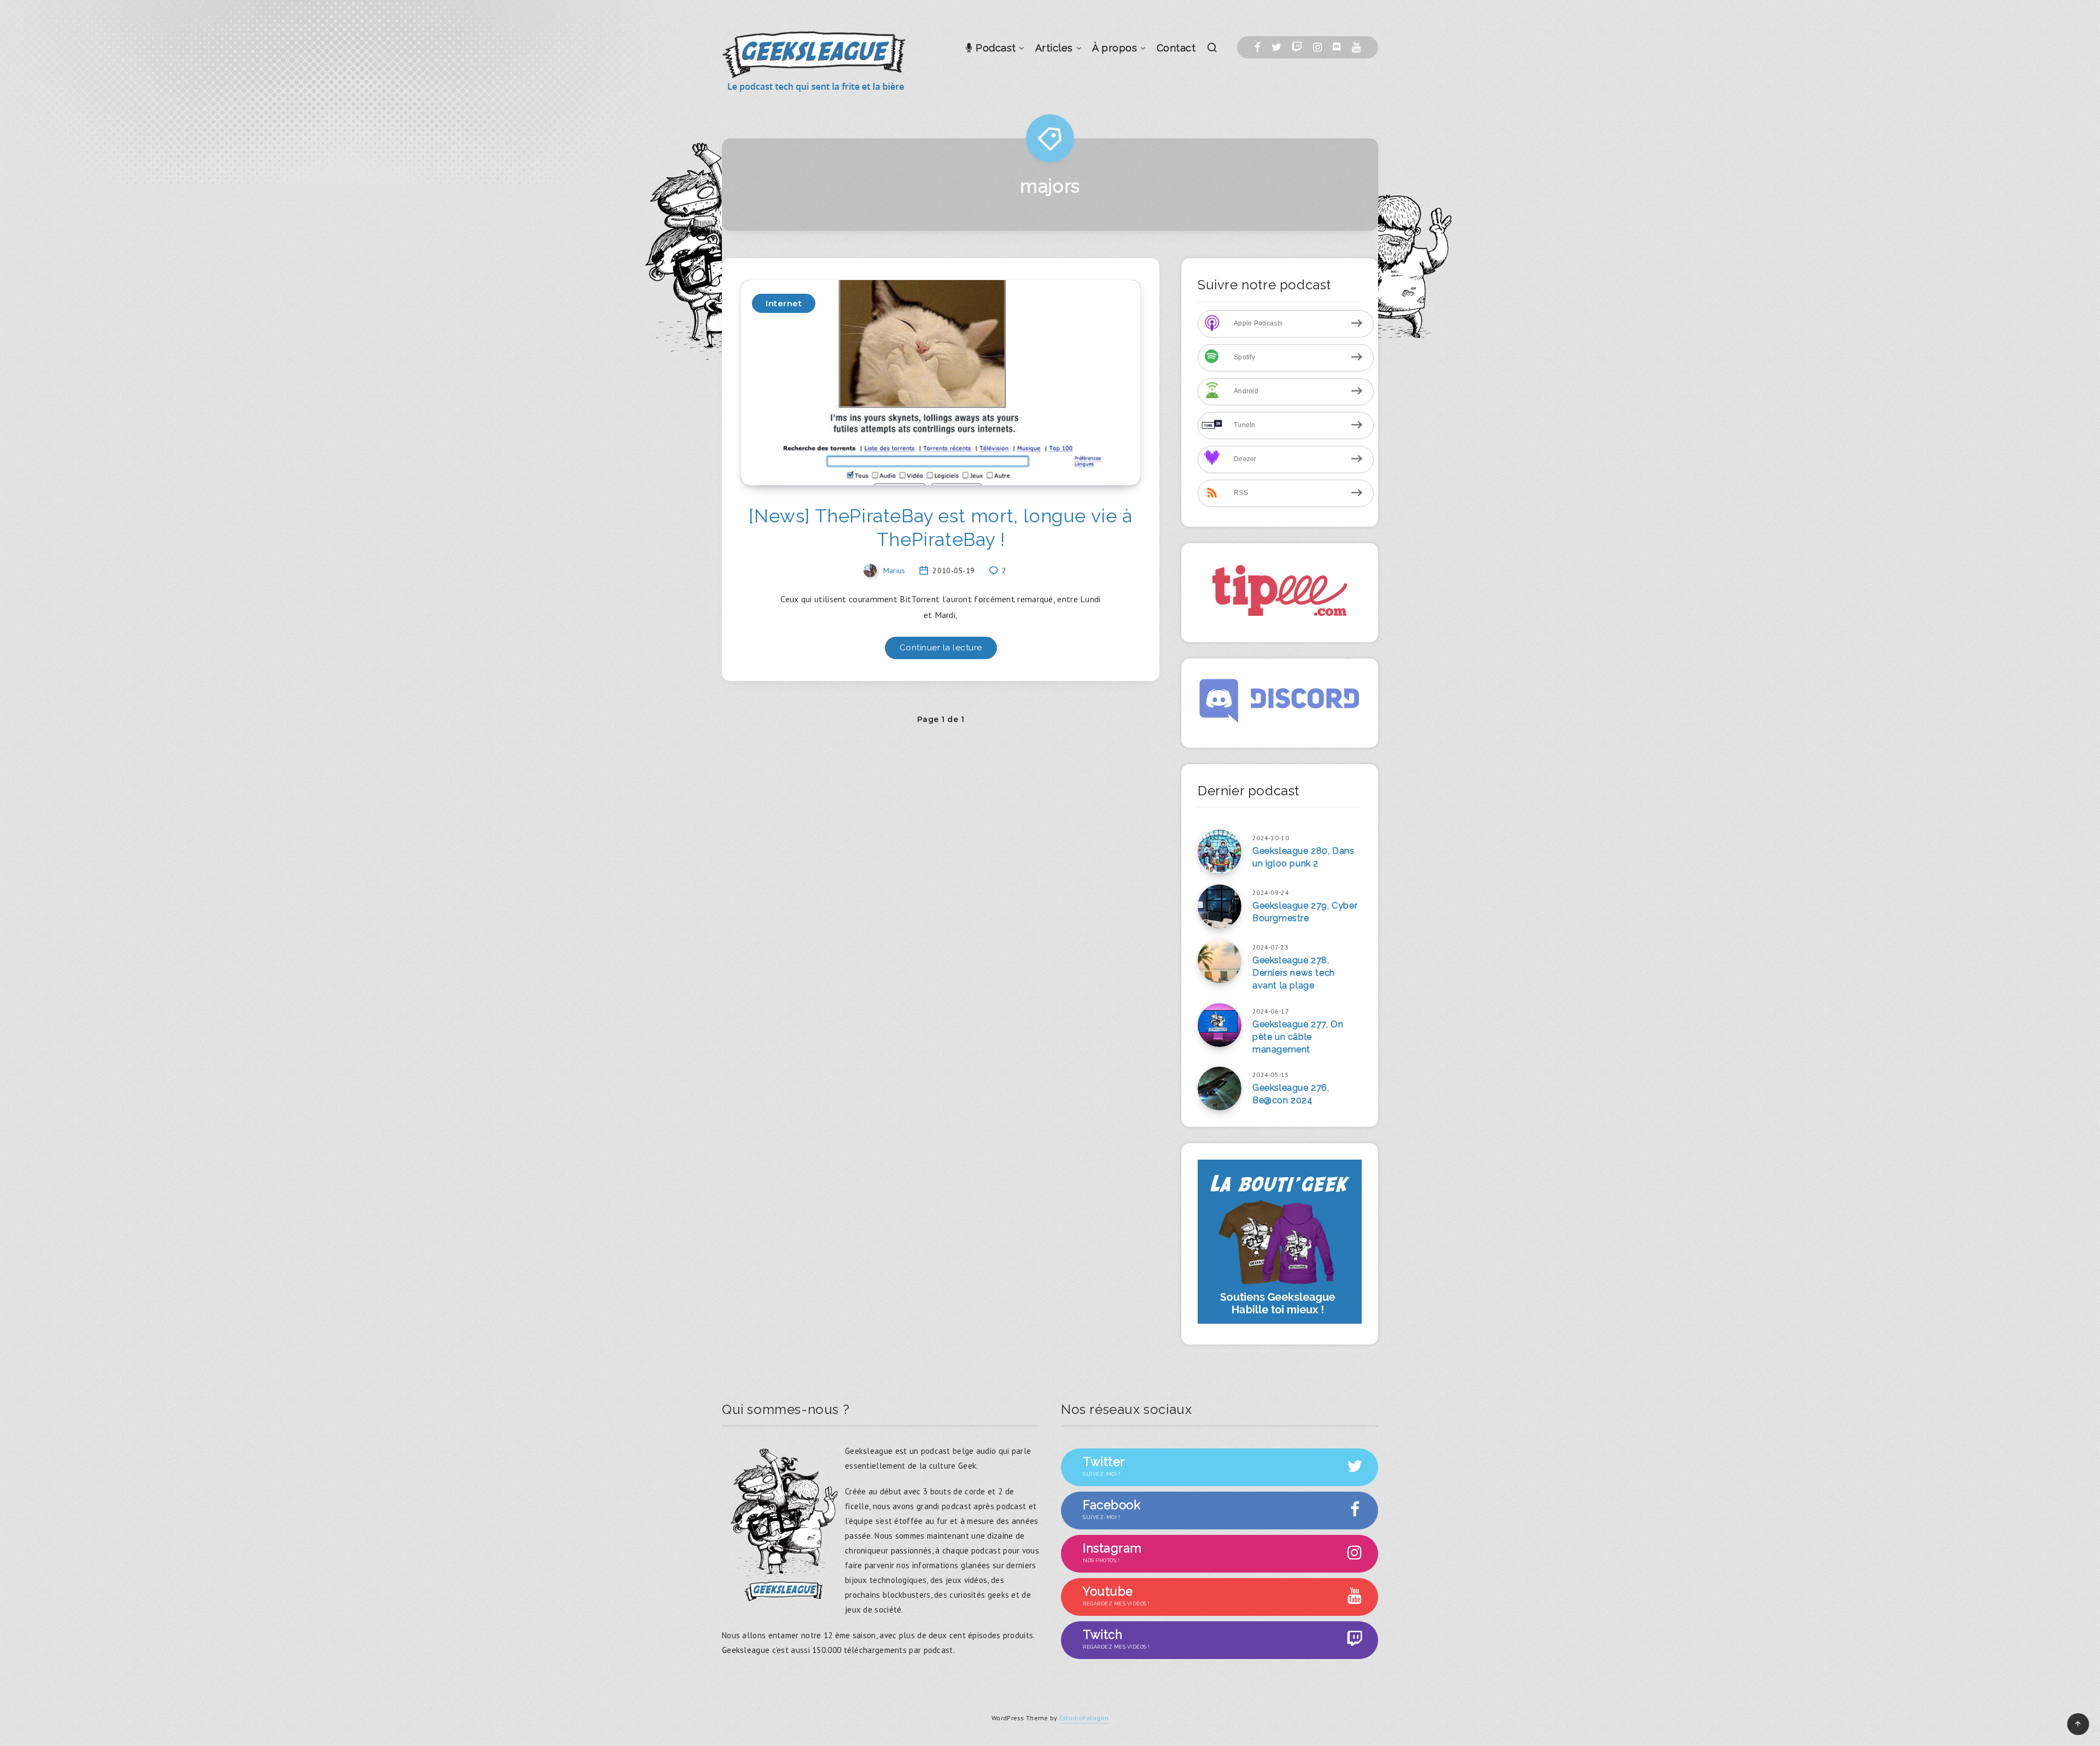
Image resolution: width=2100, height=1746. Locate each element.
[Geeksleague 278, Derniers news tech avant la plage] (1220, 961)
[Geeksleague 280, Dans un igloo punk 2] (1220, 852)
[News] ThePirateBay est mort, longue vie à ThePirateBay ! (940, 528)
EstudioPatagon (1084, 1718)
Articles (1054, 48)
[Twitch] (1297, 47)
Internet (784, 303)
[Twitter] (1276, 47)
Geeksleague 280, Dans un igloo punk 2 (1303, 857)
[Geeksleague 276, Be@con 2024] (1220, 1089)
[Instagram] (1317, 47)
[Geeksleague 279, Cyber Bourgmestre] (1220, 906)
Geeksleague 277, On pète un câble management (1298, 1037)
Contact (1176, 48)
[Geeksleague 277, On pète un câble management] (1220, 1025)
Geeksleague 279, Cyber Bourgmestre (1305, 912)
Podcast (994, 48)
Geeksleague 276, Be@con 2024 (1291, 1094)
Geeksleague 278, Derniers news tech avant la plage (1294, 973)
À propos (1115, 48)
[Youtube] (1356, 47)
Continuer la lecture (941, 648)
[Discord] (1337, 47)
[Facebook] (1258, 47)
